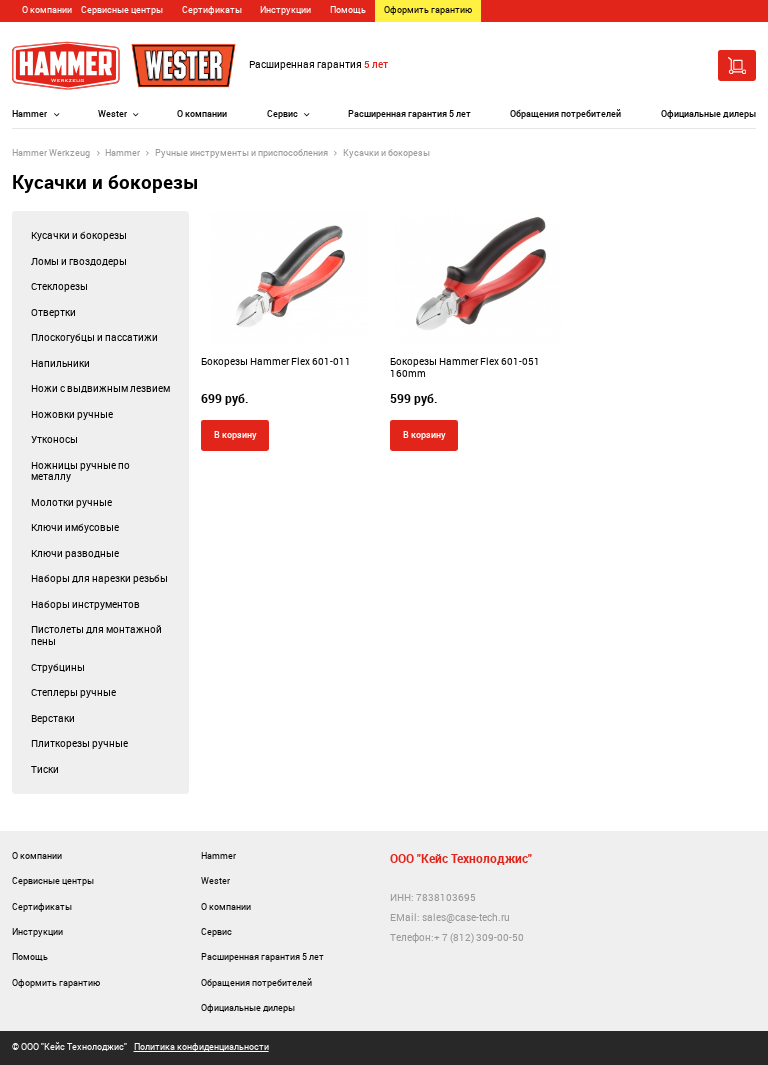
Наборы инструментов (85, 604)
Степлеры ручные (73, 692)
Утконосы (54, 439)
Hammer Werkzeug (51, 153)
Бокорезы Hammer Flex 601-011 (276, 361)
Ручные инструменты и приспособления (241, 153)
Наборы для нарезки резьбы (99, 578)
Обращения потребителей (565, 114)
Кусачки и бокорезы (79, 235)
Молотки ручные (71, 502)
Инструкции (285, 10)
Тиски (45, 769)
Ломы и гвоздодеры (79, 261)
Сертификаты (212, 10)
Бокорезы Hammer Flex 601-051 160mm (465, 367)
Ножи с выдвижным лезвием (100, 388)
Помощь (348, 10)
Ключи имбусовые (75, 527)
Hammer (29, 114)
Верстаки (53, 718)
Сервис (282, 114)
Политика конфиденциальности (201, 1047)
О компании (47, 10)
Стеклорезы (59, 286)
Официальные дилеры (708, 114)
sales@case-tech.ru (466, 917)
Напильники (60, 363)
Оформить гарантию (428, 10)
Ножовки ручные (72, 414)
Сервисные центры (122, 10)
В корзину (235, 434)
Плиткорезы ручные (79, 743)
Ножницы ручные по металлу (80, 471)
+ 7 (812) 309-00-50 (479, 937)
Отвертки (53, 312)
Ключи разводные (75, 553)
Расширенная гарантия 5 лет (409, 114)
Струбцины (58, 667)
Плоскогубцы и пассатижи (94, 337)
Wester (112, 114)
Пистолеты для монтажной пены (96, 635)
